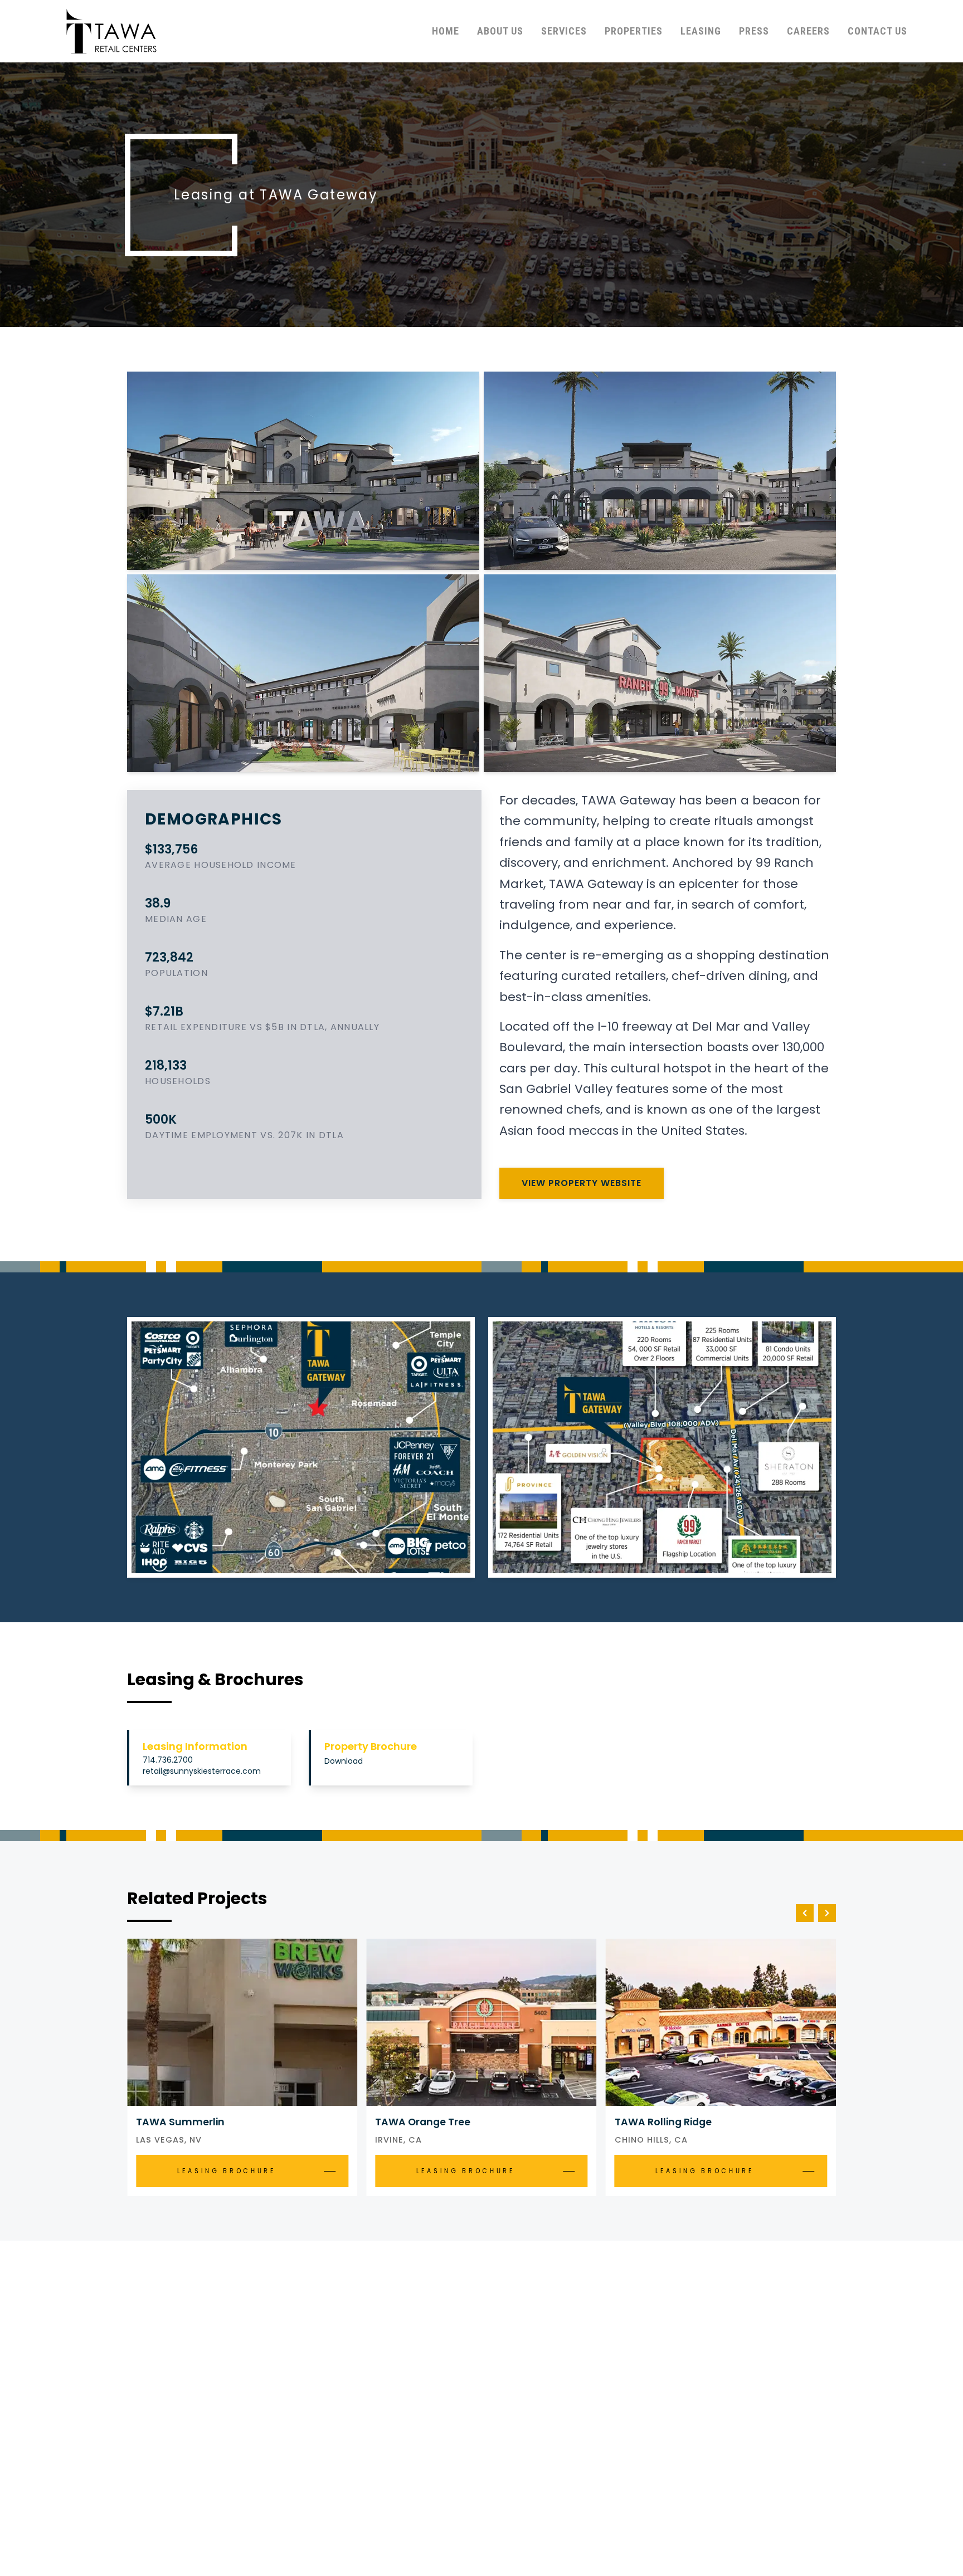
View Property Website (582, 1183)
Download (344, 1761)
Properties (634, 31)
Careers (808, 31)
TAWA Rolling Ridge (663, 2122)
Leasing (701, 31)
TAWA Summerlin (180, 2122)
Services (564, 31)
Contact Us (877, 31)
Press (754, 31)
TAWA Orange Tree (423, 2122)
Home (446, 31)
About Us (500, 31)
